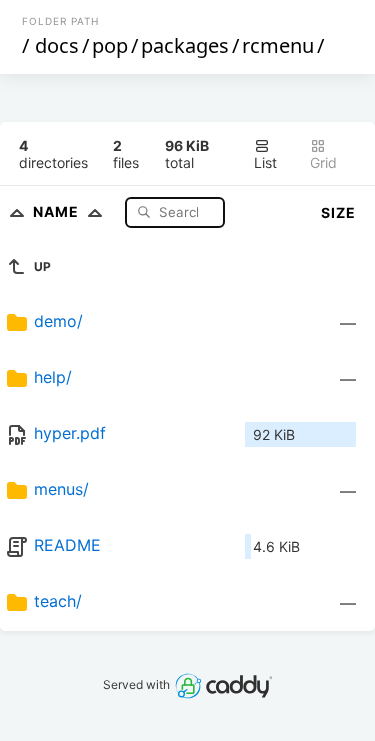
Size (338, 212)
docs (57, 45)
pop (110, 45)
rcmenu (278, 45)
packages (185, 45)
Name (58, 211)
